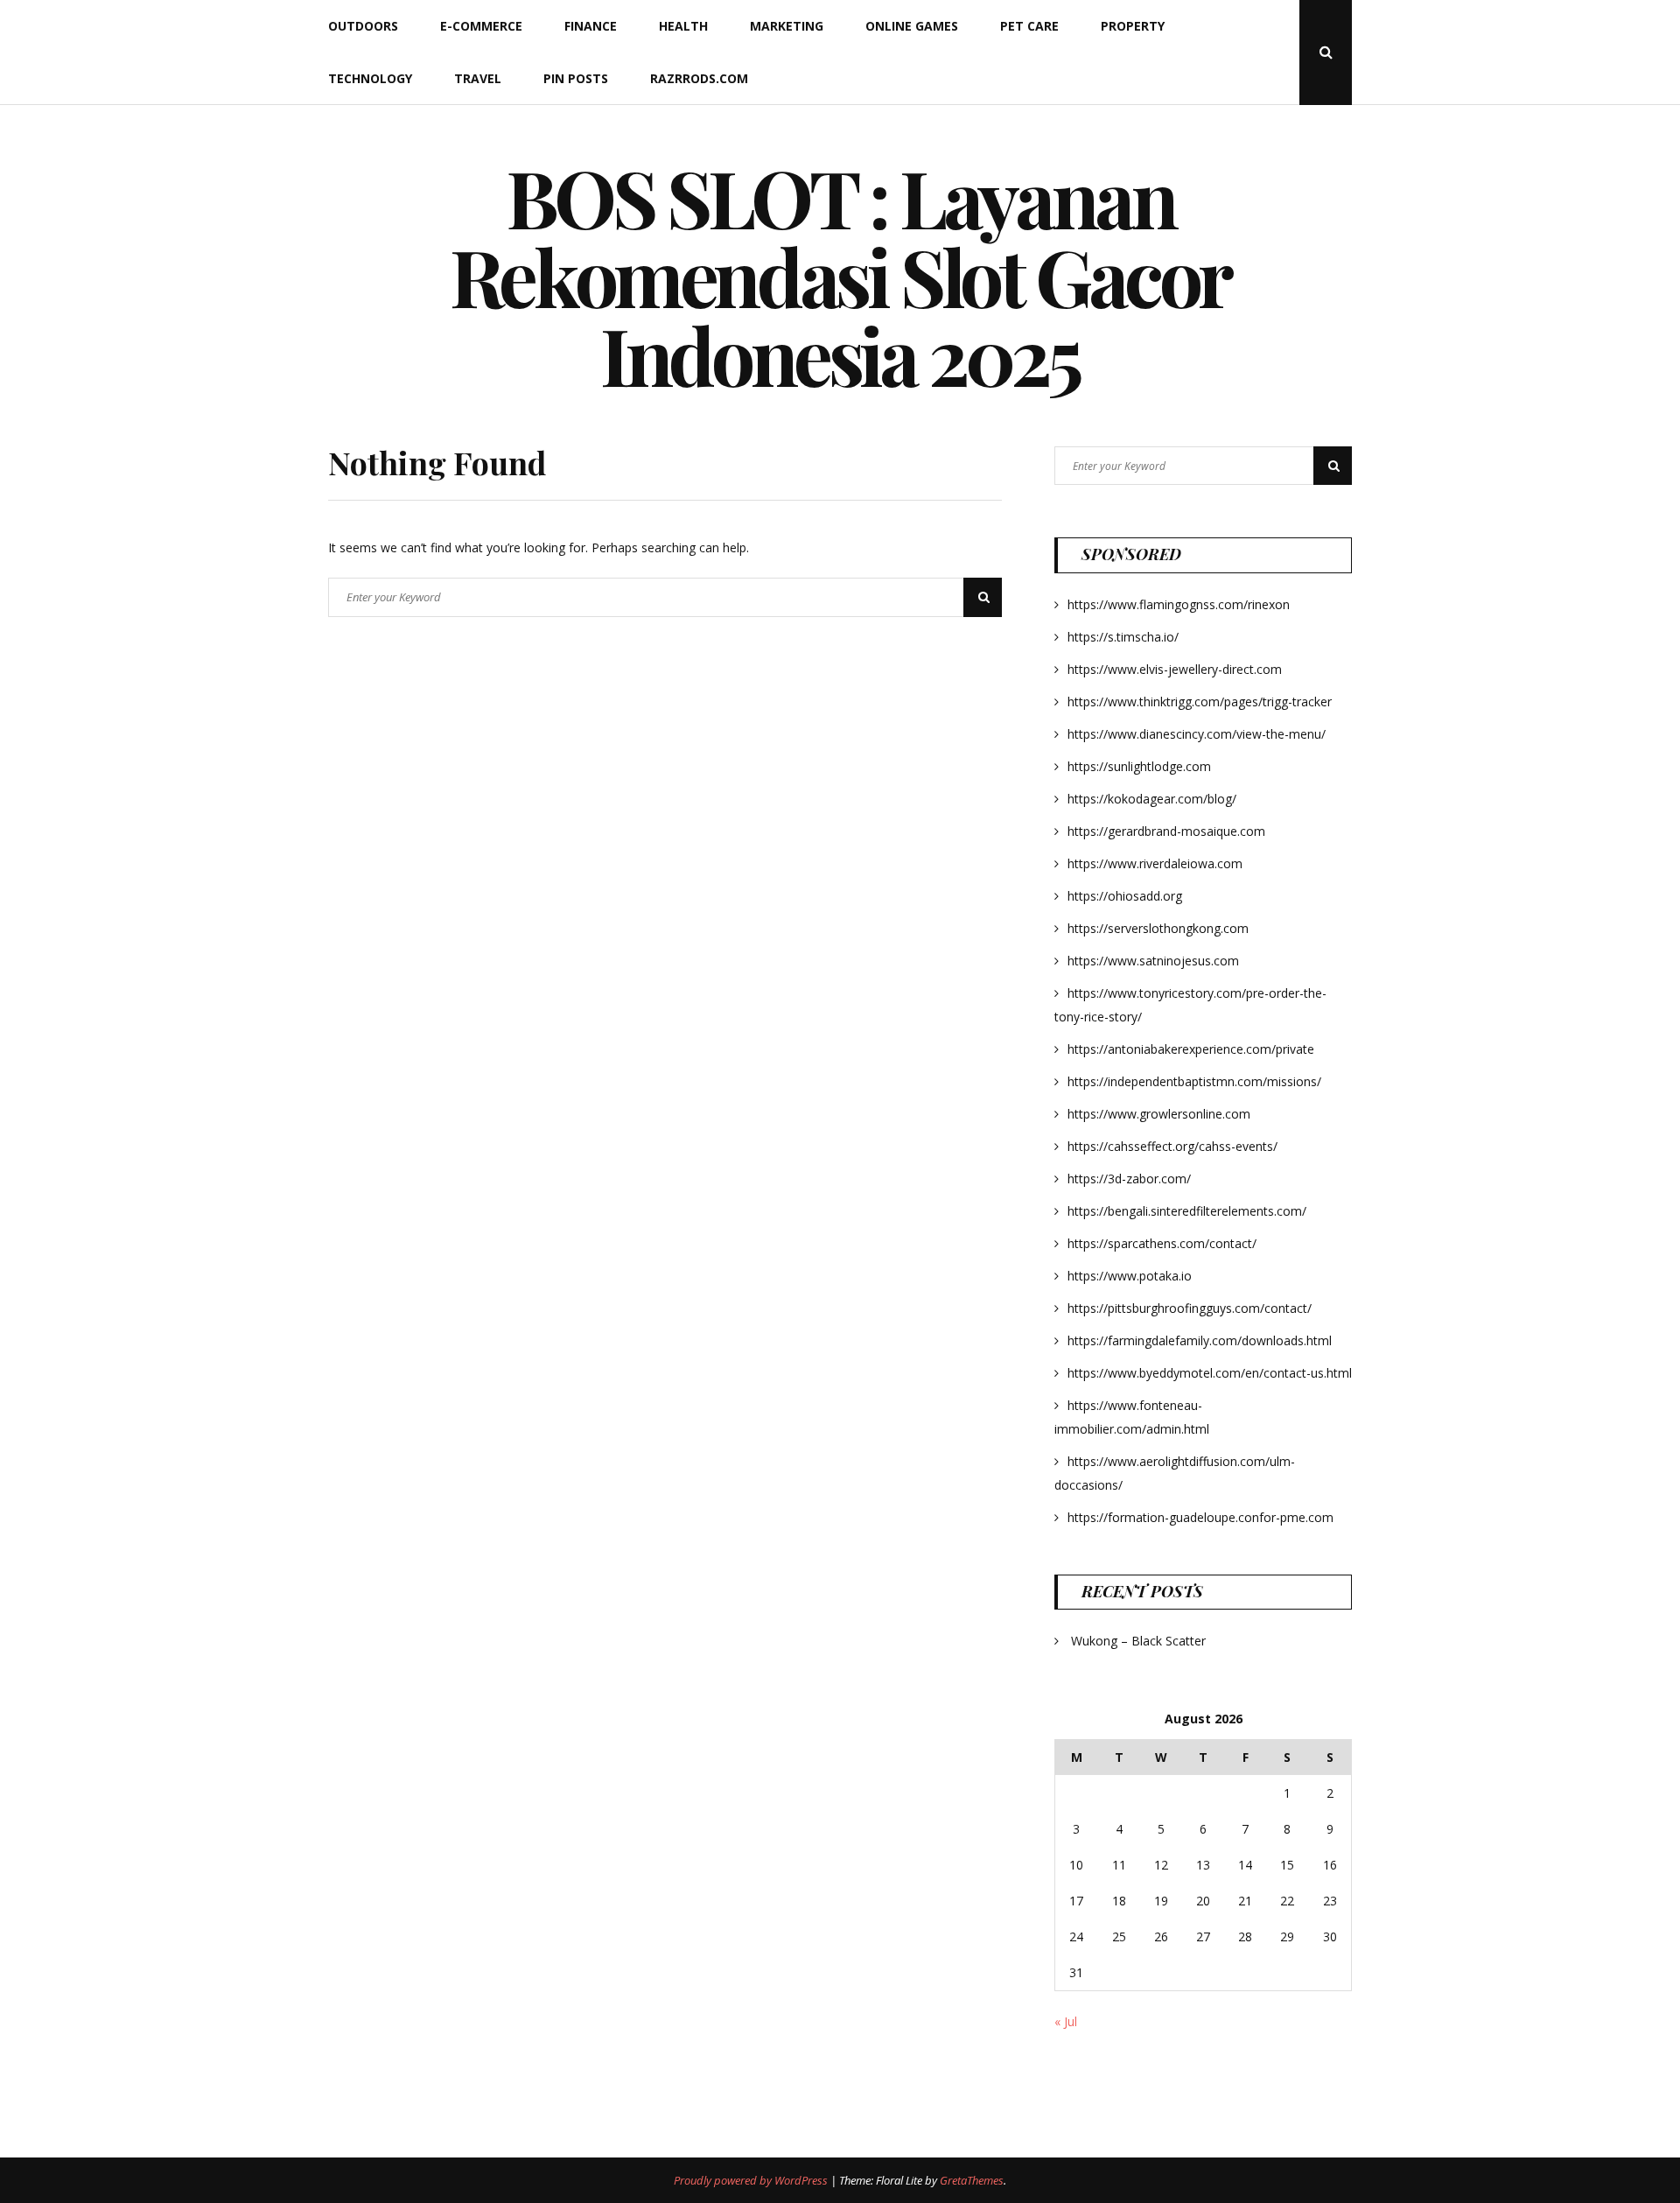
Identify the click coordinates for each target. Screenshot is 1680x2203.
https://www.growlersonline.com (1159, 1114)
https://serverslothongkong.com (1158, 928)
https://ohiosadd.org (1125, 896)
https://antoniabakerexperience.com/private (1191, 1049)
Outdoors (363, 26)
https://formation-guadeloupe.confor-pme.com (1200, 1517)
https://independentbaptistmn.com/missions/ (1194, 1081)
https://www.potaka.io (1130, 1276)
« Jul (1066, 2021)
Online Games (912, 26)
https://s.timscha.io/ (1123, 637)
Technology (370, 78)
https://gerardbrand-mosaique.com (1166, 831)
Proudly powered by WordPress (752, 2180)
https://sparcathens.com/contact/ (1162, 1243)
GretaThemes (972, 2180)
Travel (478, 78)
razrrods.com (699, 78)
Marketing (787, 26)
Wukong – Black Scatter (1138, 1641)
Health (683, 26)
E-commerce (481, 26)
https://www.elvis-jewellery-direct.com (1175, 669)
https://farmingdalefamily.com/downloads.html (1200, 1340)
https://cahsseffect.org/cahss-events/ (1172, 1146)
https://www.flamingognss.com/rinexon (1179, 604)
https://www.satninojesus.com (1153, 961)
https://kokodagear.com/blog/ (1152, 799)
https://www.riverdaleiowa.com (1155, 863)
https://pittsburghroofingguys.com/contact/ (1190, 1308)
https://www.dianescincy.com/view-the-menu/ (1197, 734)
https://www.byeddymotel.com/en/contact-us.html (1210, 1373)
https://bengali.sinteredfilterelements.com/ (1187, 1211)
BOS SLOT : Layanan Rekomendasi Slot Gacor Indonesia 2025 (840, 276)
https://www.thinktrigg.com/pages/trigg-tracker (1200, 702)
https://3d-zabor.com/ (1129, 1179)
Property (1133, 26)
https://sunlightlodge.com (1139, 766)
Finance (591, 26)
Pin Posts (576, 78)
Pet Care (1029, 26)
